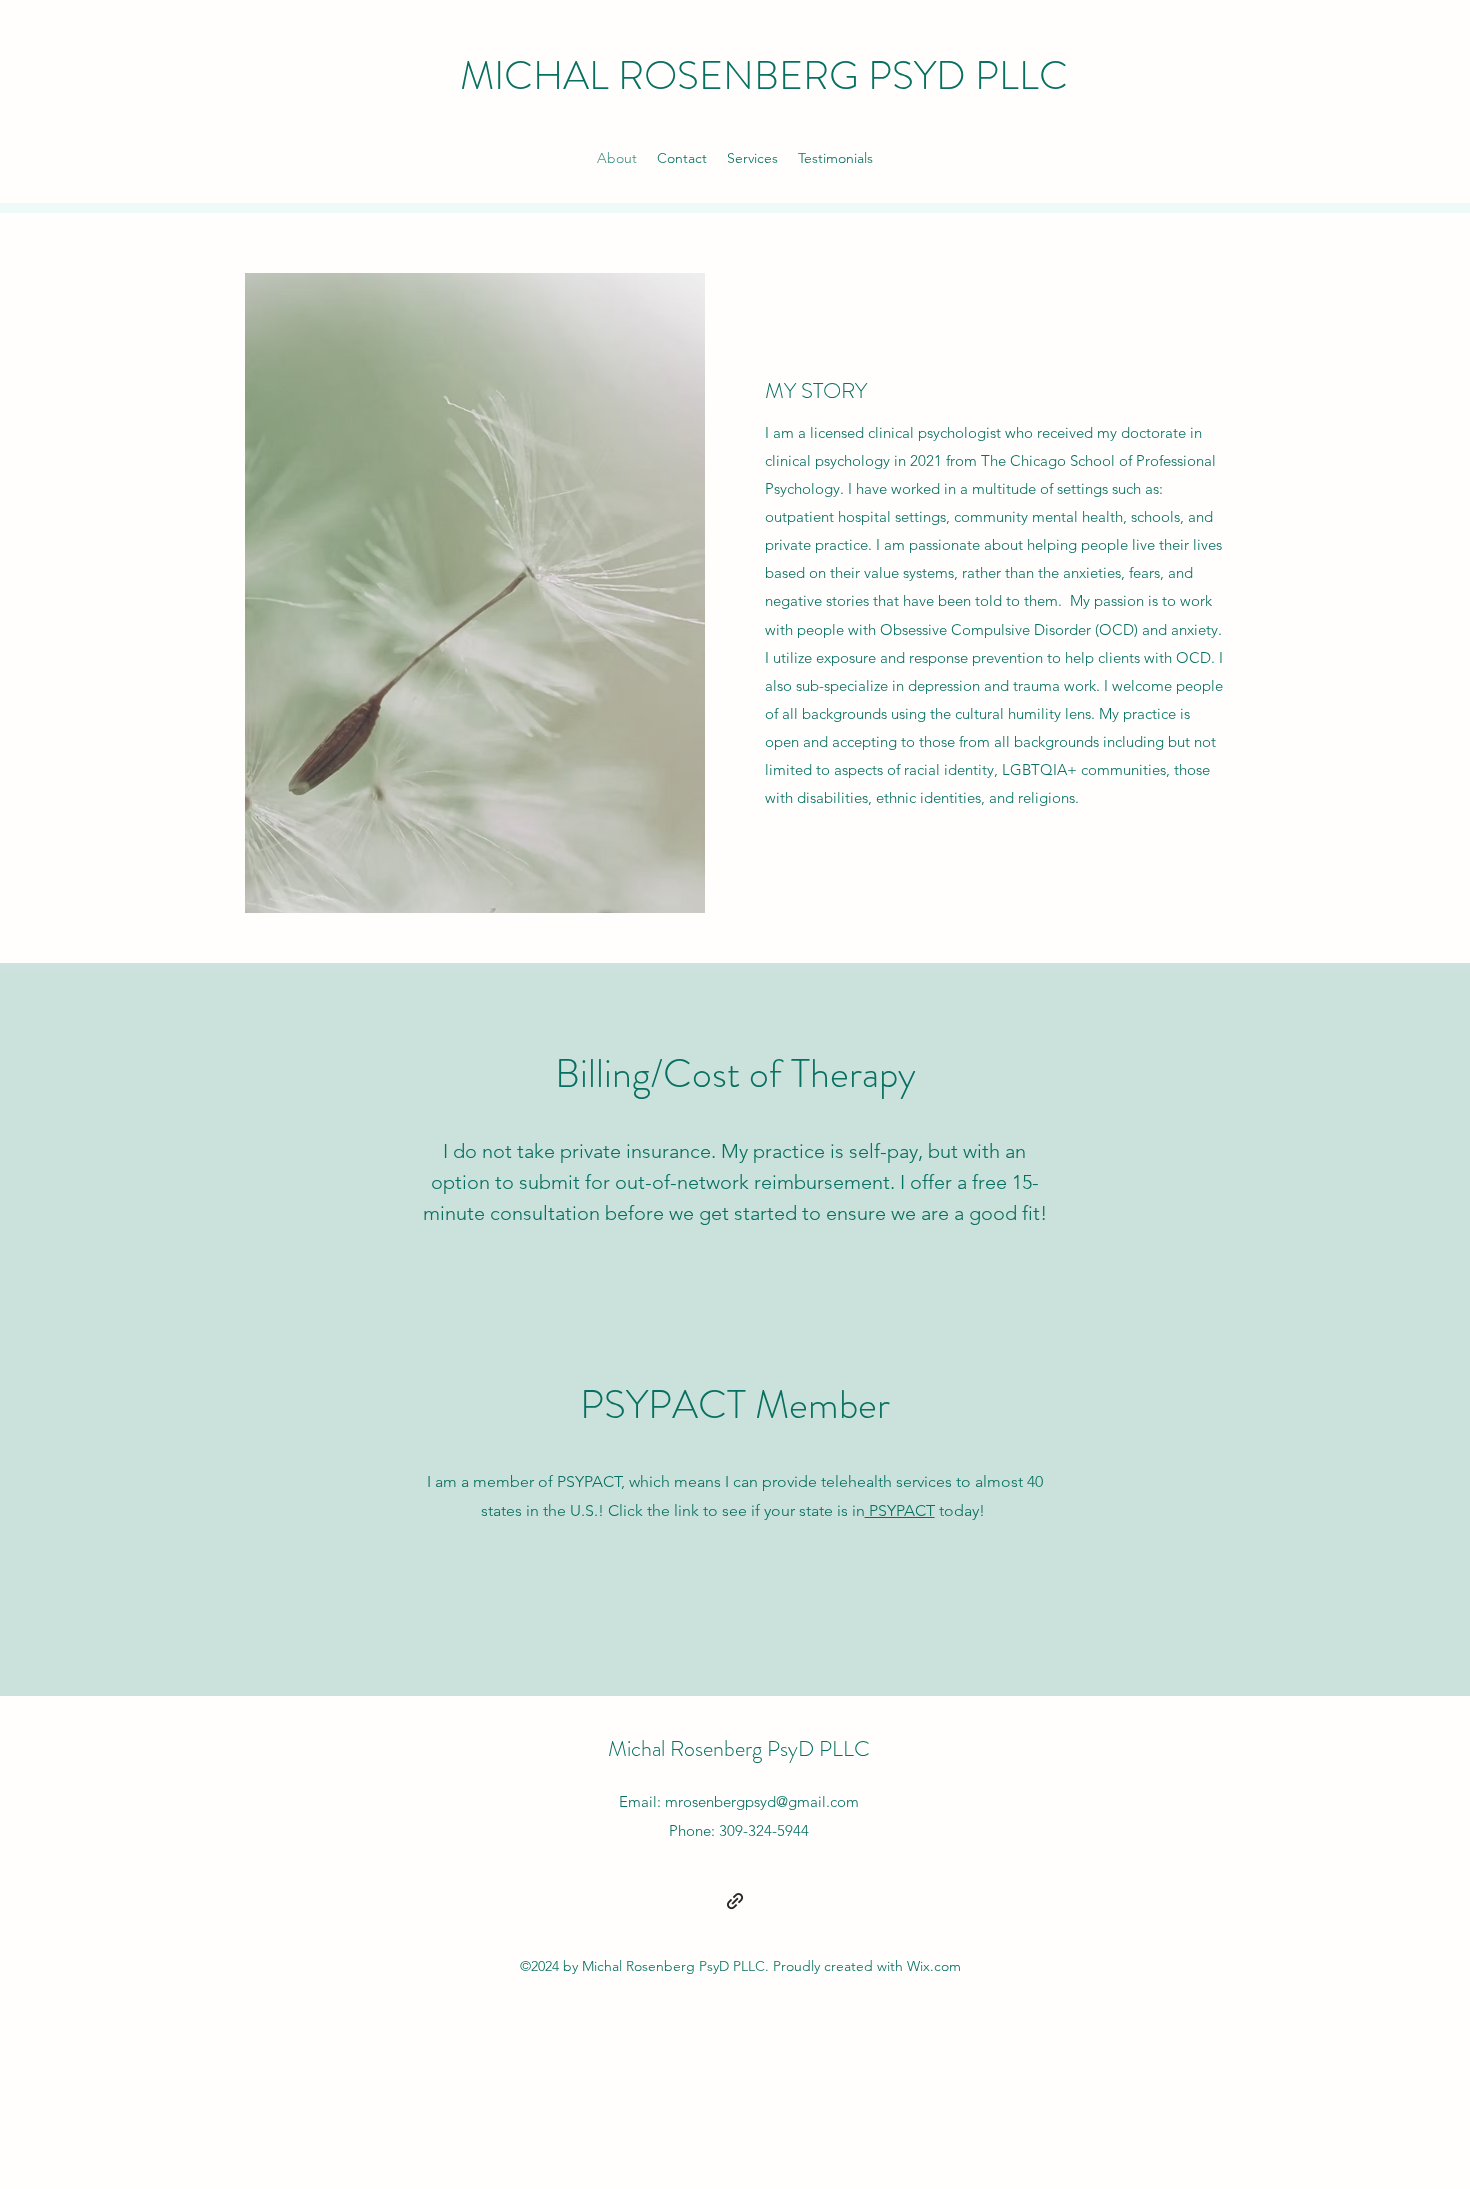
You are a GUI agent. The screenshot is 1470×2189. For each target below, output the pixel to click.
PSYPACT (900, 1510)
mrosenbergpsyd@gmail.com (762, 1801)
